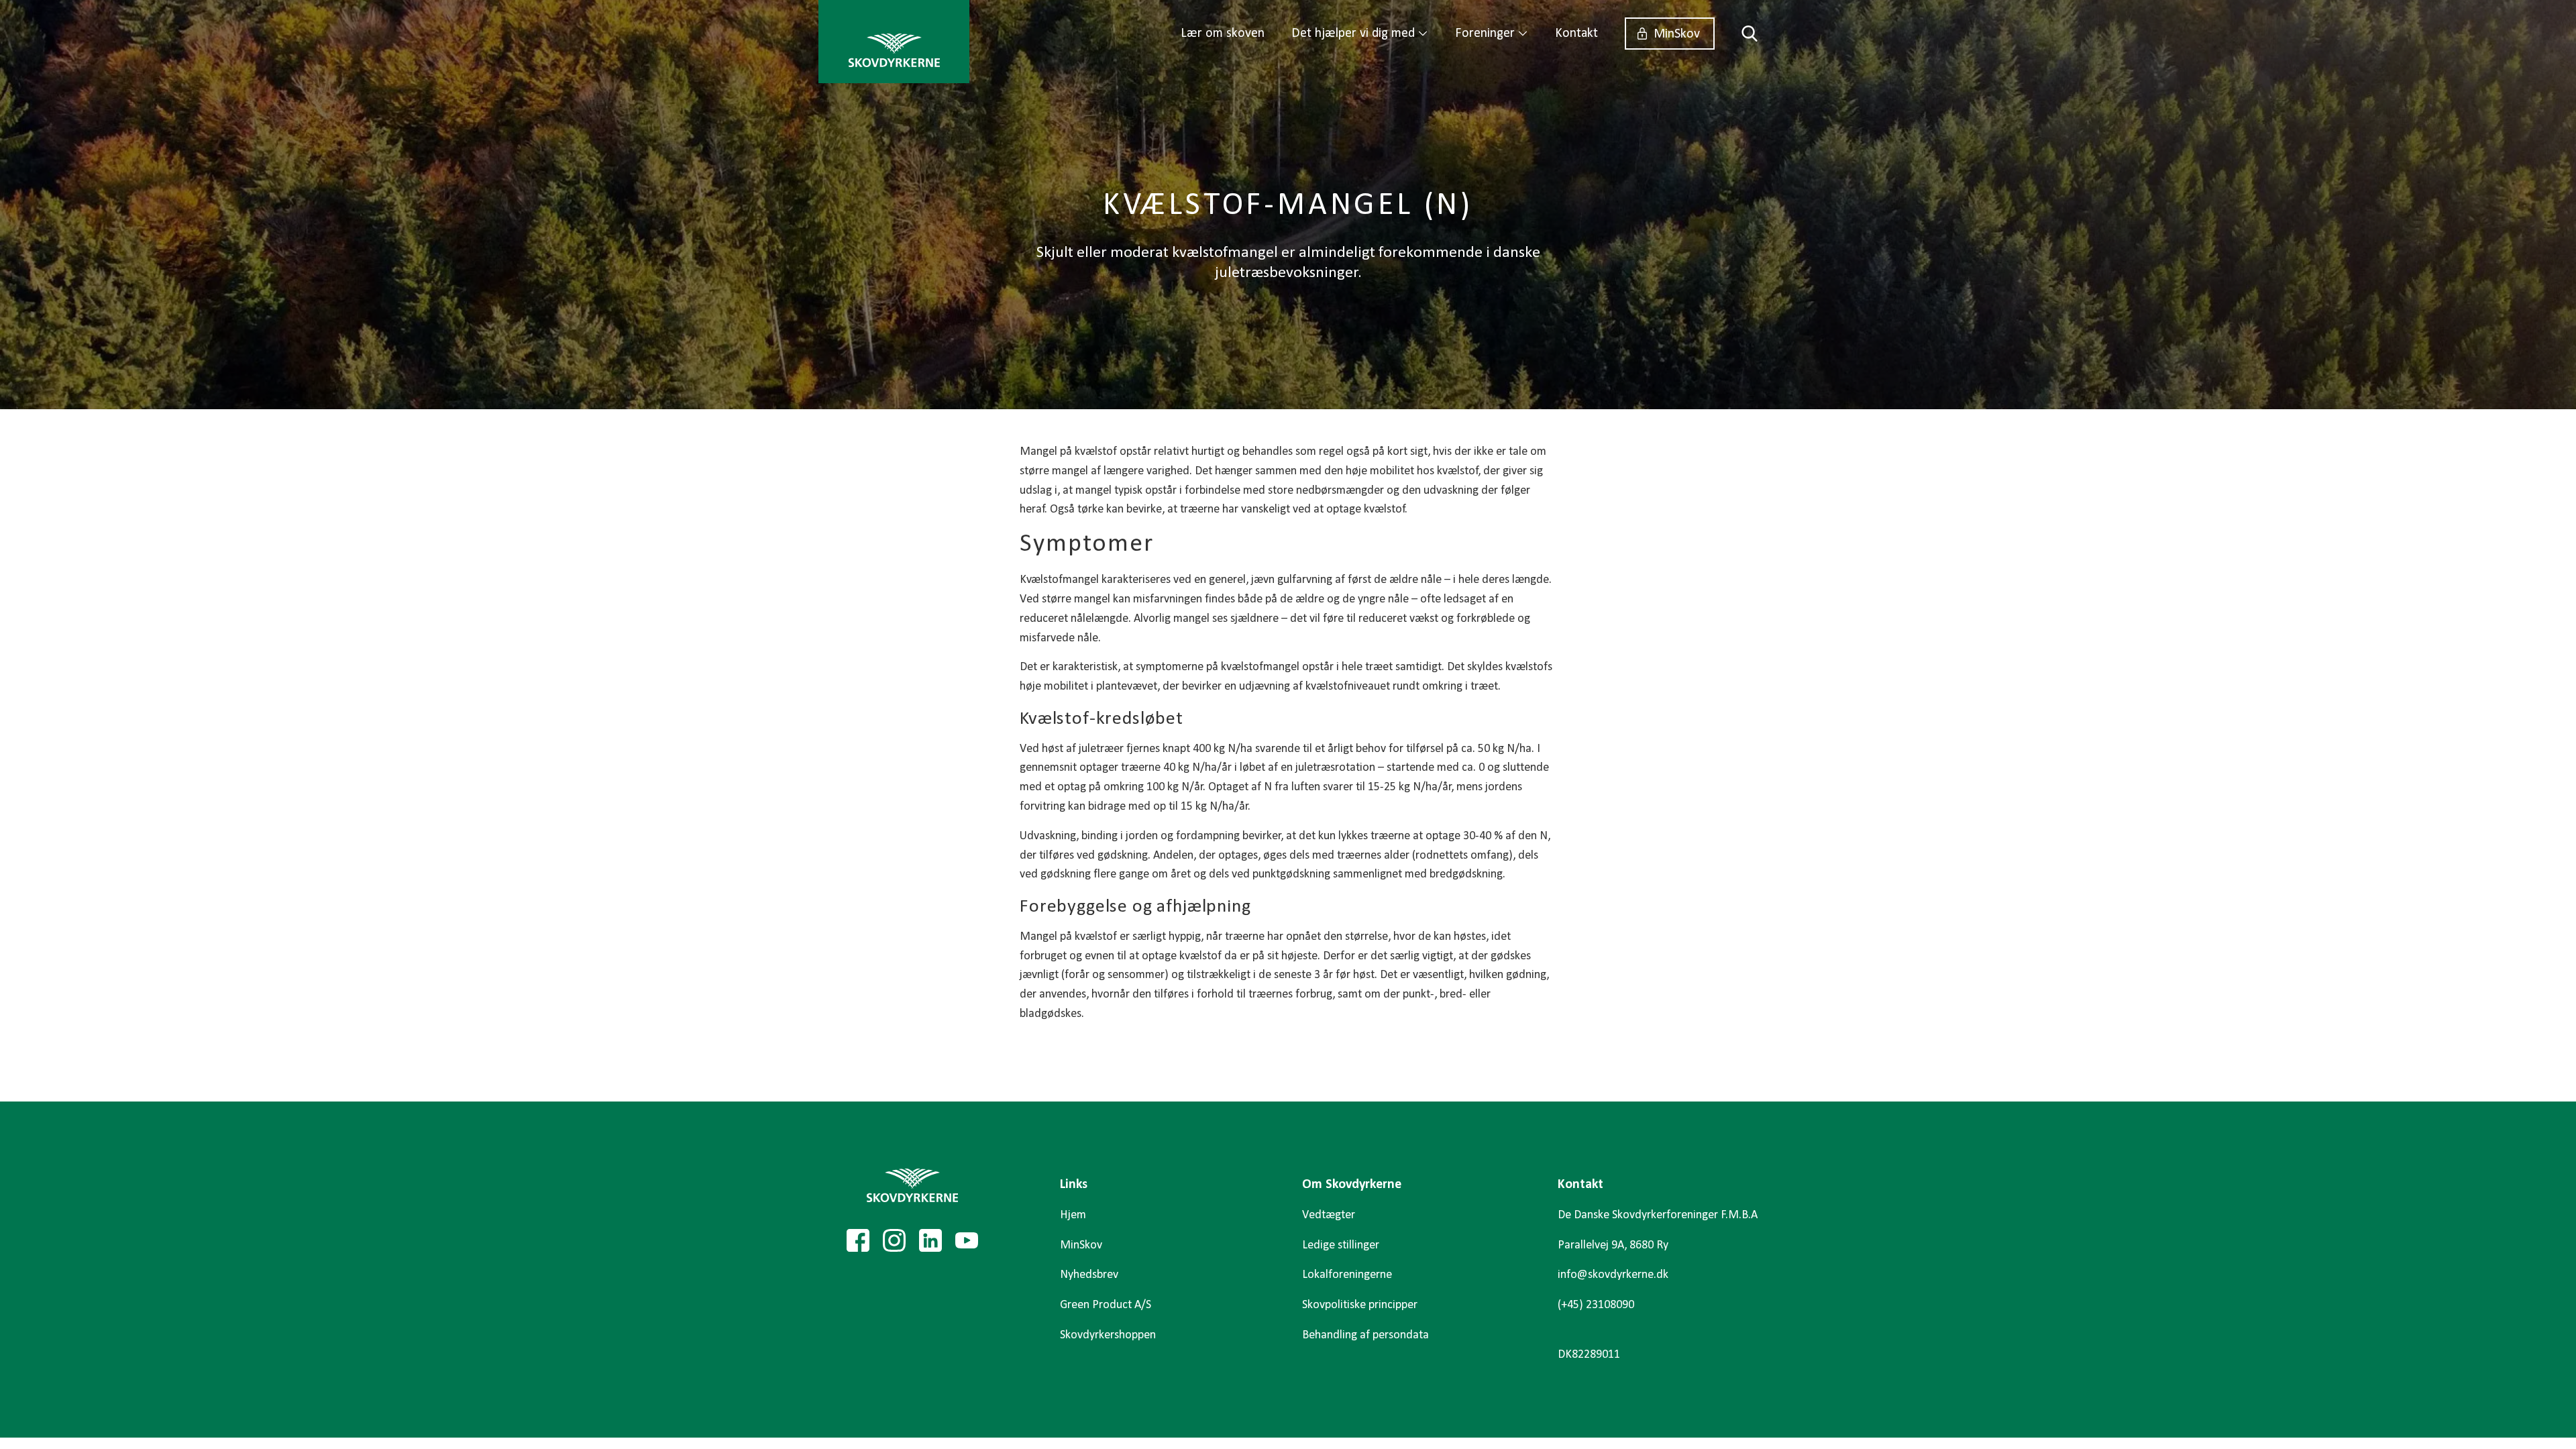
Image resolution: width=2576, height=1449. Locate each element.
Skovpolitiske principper (1360, 1305)
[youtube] (967, 1240)
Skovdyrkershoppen (1108, 1335)
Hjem (1073, 1215)
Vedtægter (1329, 1215)
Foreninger (1485, 34)
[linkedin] (930, 1240)
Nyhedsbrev (1089, 1275)
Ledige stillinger (1341, 1245)
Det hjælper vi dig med (1353, 34)
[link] (894, 42)
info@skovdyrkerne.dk (1613, 1275)
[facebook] (858, 1240)
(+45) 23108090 (1596, 1305)
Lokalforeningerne (1347, 1275)
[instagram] (894, 1240)
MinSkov (1677, 34)
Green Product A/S (1106, 1305)
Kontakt (1576, 34)
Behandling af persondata (1365, 1335)
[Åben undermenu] (1423, 34)
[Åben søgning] (1743, 34)
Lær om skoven (1223, 34)
